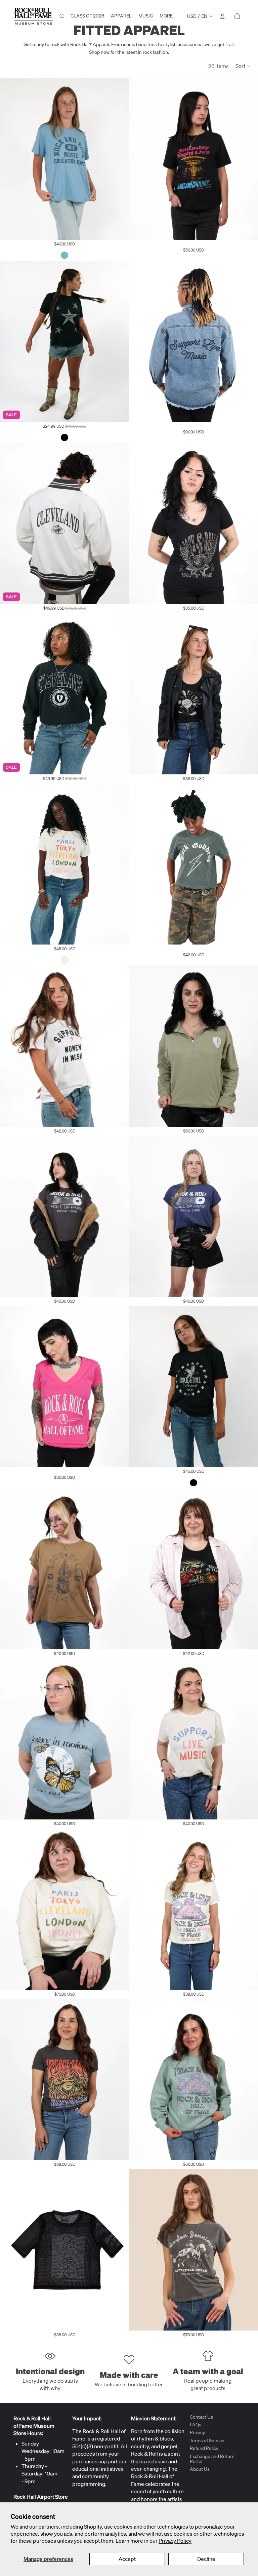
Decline (206, 2559)
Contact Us (201, 2417)
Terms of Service (207, 2440)
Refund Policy (204, 2449)
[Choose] (119, 229)
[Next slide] (119, 159)
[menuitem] (166, 16)
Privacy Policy (175, 2541)
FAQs (196, 2425)
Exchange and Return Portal (212, 2459)
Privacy (197, 2433)
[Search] (62, 16)
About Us (200, 2469)
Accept (127, 2559)
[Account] (222, 16)
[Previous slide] (10, 159)
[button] (243, 66)
